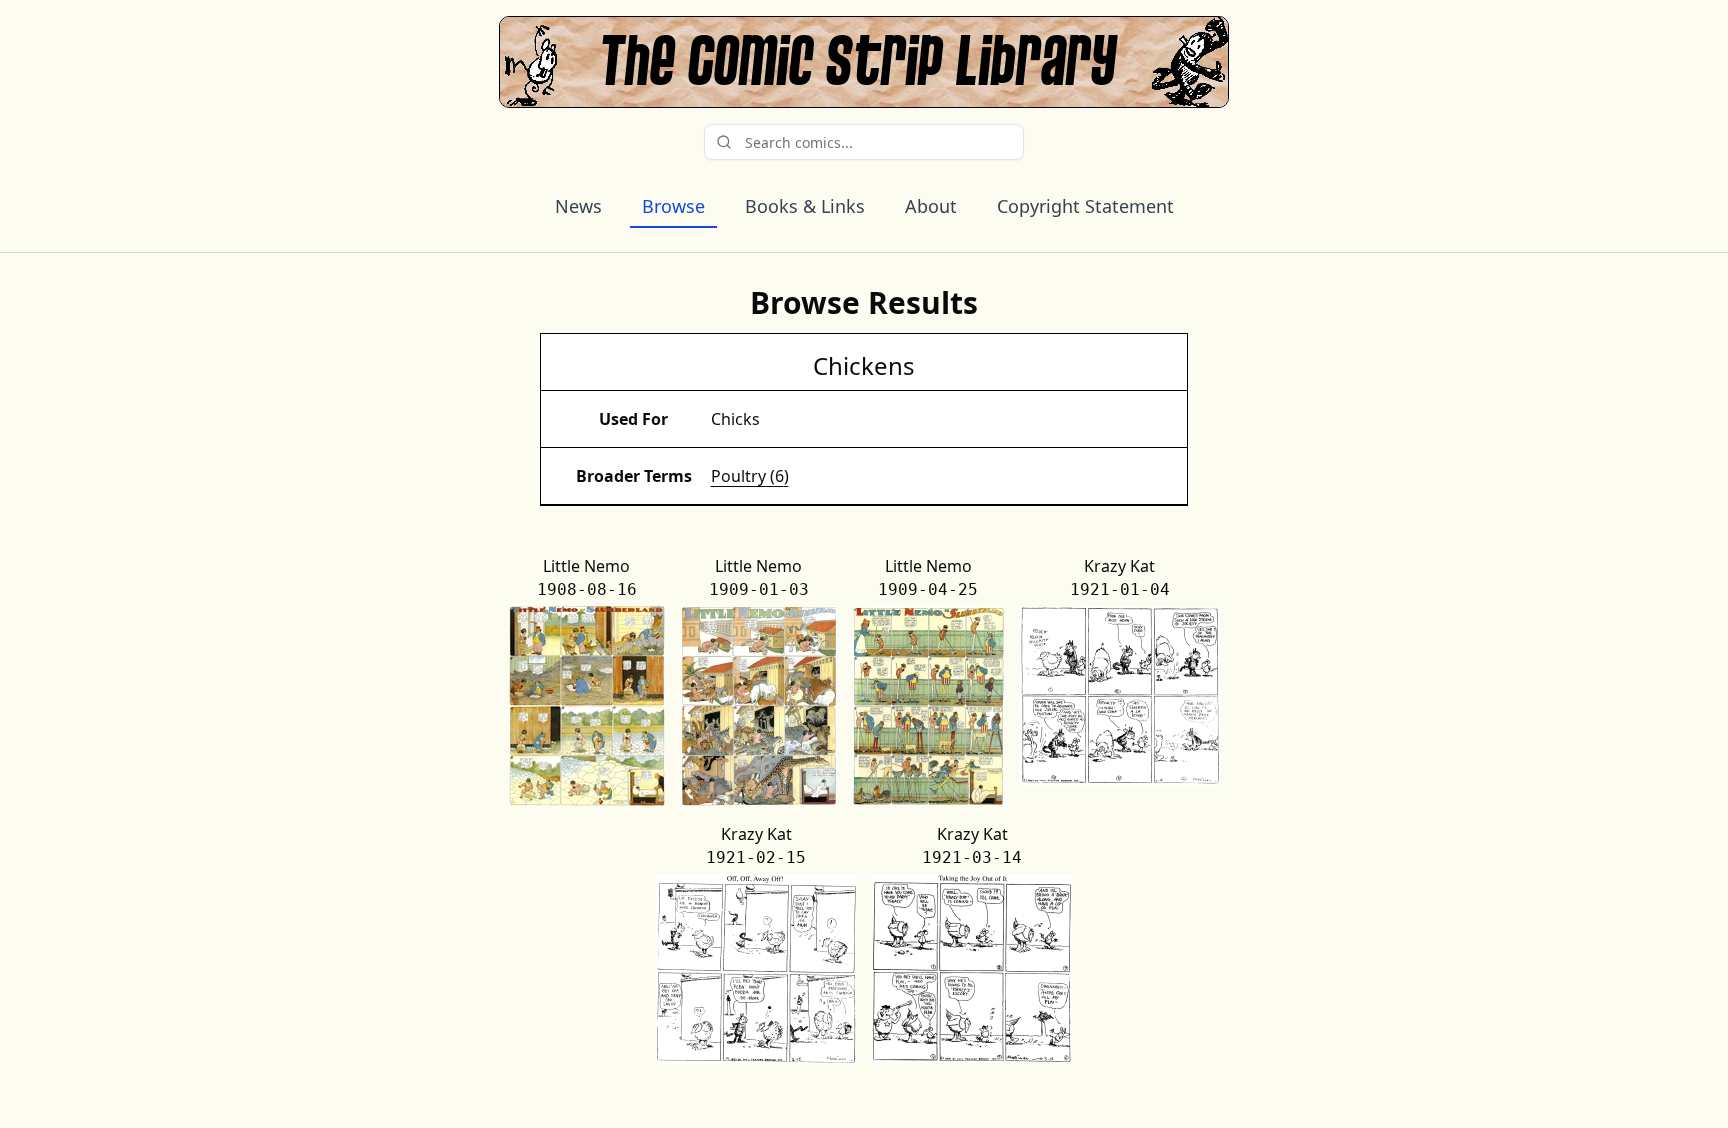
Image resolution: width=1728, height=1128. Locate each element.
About (931, 206)
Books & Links (805, 206)
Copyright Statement (1085, 206)
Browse (673, 206)
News (578, 206)
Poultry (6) (750, 476)
